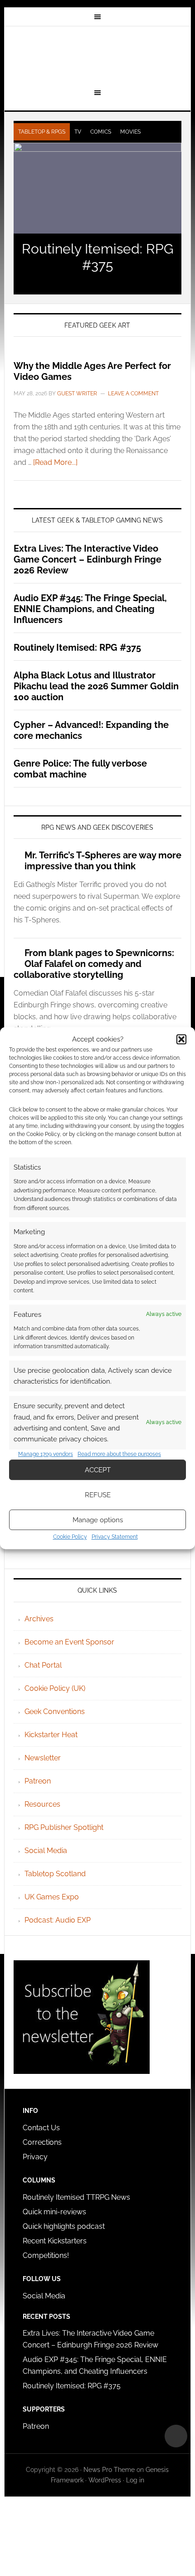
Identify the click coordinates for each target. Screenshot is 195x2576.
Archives (39, 1619)
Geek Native (98, 56)
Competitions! (46, 2255)
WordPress (105, 2480)
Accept (98, 1470)
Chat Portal (43, 1665)
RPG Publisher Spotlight (64, 1827)
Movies (130, 132)
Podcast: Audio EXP (58, 1920)
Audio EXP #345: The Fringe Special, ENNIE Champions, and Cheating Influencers (90, 609)
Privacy (35, 2157)
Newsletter (43, 1758)
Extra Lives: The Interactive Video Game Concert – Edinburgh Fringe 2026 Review (88, 559)
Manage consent (176, 2436)
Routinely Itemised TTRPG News (76, 2197)
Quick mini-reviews (54, 2212)
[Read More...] (55, 462)
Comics (101, 132)
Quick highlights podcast (64, 2226)
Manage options (98, 1520)
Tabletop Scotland (55, 1874)
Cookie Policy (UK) (55, 1688)
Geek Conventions (55, 1712)
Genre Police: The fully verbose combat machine (80, 769)
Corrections (42, 2142)
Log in (135, 2480)
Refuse (98, 1495)
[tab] (42, 132)
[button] (181, 1039)
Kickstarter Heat (51, 1735)
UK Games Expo (52, 1897)
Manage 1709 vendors (46, 1454)
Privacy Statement (115, 1537)
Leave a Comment (133, 394)
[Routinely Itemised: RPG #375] (98, 188)
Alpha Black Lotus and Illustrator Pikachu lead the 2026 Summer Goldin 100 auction (96, 686)
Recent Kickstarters (56, 2241)
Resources (42, 1804)
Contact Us (41, 2128)
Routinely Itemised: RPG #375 (97, 257)
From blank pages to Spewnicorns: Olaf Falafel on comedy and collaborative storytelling (94, 964)
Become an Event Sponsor (69, 1642)
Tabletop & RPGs (42, 132)
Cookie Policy (70, 1537)
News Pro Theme (109, 2470)
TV (78, 132)
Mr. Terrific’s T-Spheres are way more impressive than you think (103, 861)
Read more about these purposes (119, 1454)
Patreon (38, 1781)
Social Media (46, 1851)
